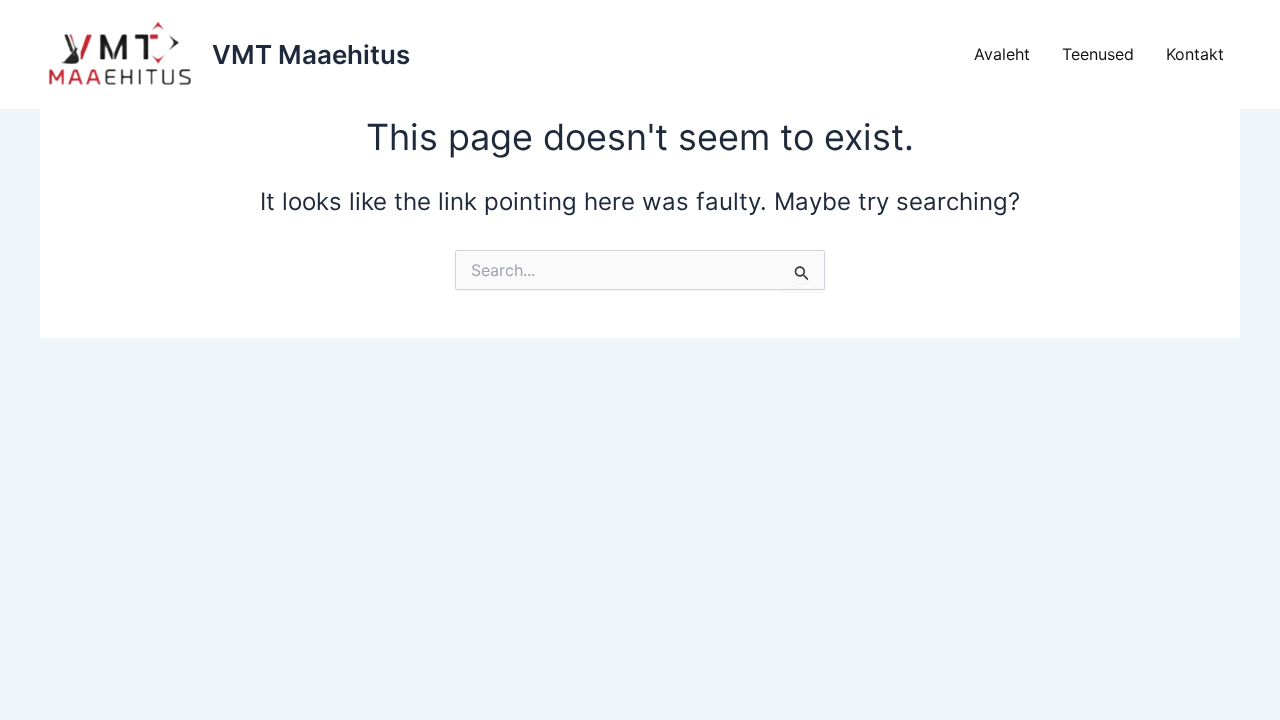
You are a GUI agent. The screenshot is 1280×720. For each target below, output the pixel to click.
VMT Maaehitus (311, 54)
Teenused (1098, 54)
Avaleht (1002, 54)
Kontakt (1195, 54)
